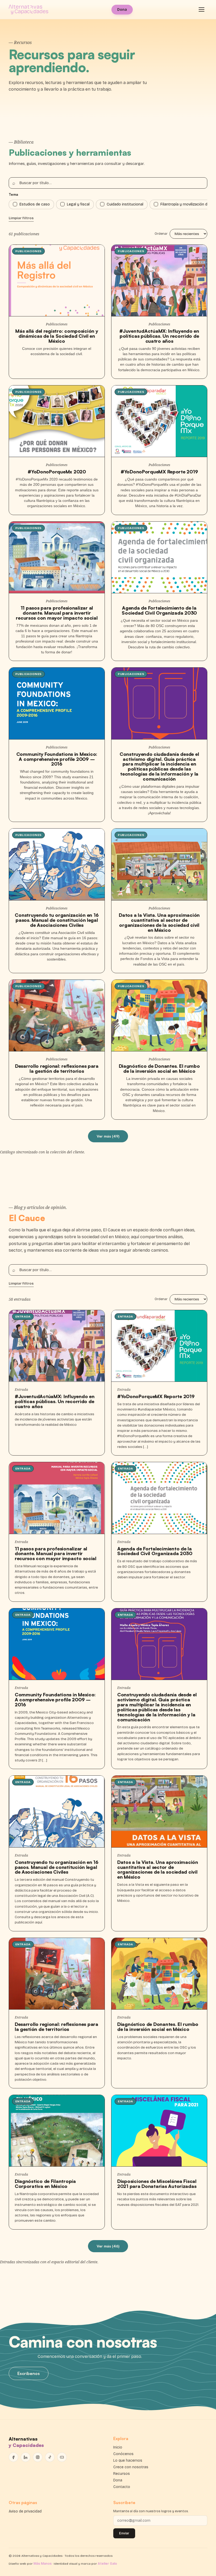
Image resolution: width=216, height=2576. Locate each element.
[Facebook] (13, 2457)
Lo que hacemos (128, 2460)
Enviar (124, 2533)
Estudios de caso (35, 204)
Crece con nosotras (131, 2467)
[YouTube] (62, 2457)
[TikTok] (50, 2457)
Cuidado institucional (125, 204)
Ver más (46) (108, 2246)
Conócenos (123, 2454)
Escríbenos (29, 2373)
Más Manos (43, 2564)
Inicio (118, 2447)
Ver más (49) (108, 1136)
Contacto (122, 2487)
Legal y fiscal (78, 204)
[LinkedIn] (26, 2457)
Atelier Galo (107, 2564)
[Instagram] (38, 2457)
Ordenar (161, 234)
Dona (122, 10)
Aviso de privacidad (25, 2511)
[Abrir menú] (202, 9)
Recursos (122, 2474)
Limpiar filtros (21, 218)
